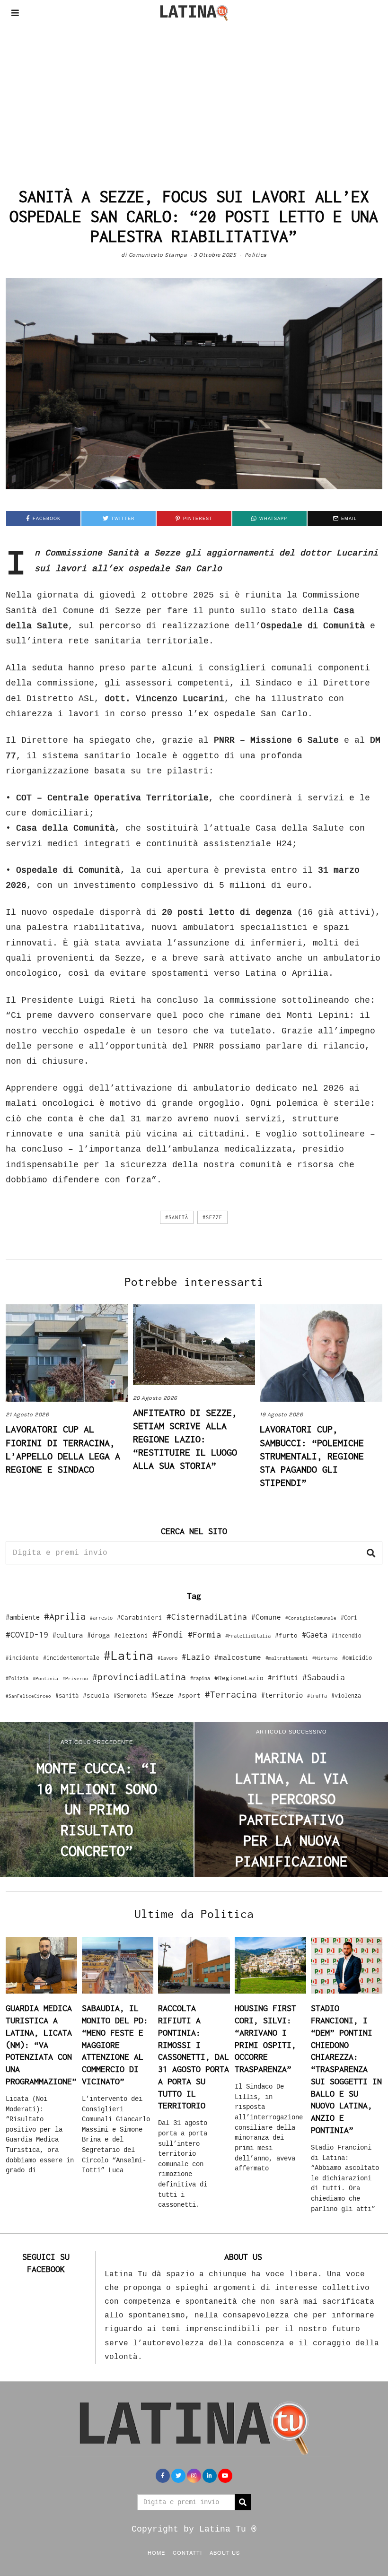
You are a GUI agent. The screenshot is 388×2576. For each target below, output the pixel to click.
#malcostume (238, 1657)
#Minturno (325, 1658)
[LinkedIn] (210, 2476)
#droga (98, 1635)
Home (156, 2552)
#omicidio (357, 1658)
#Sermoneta (130, 1696)
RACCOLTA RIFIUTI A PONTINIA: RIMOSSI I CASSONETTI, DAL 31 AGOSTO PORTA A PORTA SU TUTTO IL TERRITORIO (194, 2057)
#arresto (101, 1618)
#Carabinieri (140, 1617)
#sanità (177, 1217)
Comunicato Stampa (158, 255)
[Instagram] (194, 2476)
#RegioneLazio (239, 1678)
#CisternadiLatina (207, 1617)
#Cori (349, 1618)
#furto (286, 1635)
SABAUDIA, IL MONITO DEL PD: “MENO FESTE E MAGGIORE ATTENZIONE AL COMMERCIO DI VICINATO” (115, 2044)
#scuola (96, 1695)
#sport (189, 1695)
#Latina (128, 1655)
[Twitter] (178, 2476)
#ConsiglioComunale (311, 1618)
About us (225, 2552)
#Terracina (231, 1694)
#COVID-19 (27, 1634)
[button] (371, 1553)
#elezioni (131, 1635)
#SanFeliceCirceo (28, 1696)
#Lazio (196, 1657)
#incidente (22, 1658)
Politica (256, 255)
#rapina (200, 1678)
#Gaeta (315, 1635)
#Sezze (212, 1217)
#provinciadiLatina (139, 1677)
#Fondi (168, 1634)
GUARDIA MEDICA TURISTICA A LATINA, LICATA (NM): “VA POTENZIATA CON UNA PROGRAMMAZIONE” (41, 2044)
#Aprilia (65, 1616)
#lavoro (168, 1658)
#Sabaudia (324, 1677)
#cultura (68, 1635)
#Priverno (75, 1678)
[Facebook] (163, 2476)
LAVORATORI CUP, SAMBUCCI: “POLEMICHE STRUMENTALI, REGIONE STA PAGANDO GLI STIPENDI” (312, 1455)
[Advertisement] (194, 96)
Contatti (187, 2552)
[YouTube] (225, 2476)
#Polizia (17, 1678)
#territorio (282, 1695)
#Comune (266, 1617)
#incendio (347, 1635)
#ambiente (23, 1617)
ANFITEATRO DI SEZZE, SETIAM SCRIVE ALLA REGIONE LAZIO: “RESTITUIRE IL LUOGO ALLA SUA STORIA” (185, 1439)
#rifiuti (283, 1678)
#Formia (204, 1635)
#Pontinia (45, 1678)
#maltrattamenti (287, 1658)
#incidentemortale (71, 1658)
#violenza (346, 1696)
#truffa (317, 1696)
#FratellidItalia (248, 1636)
